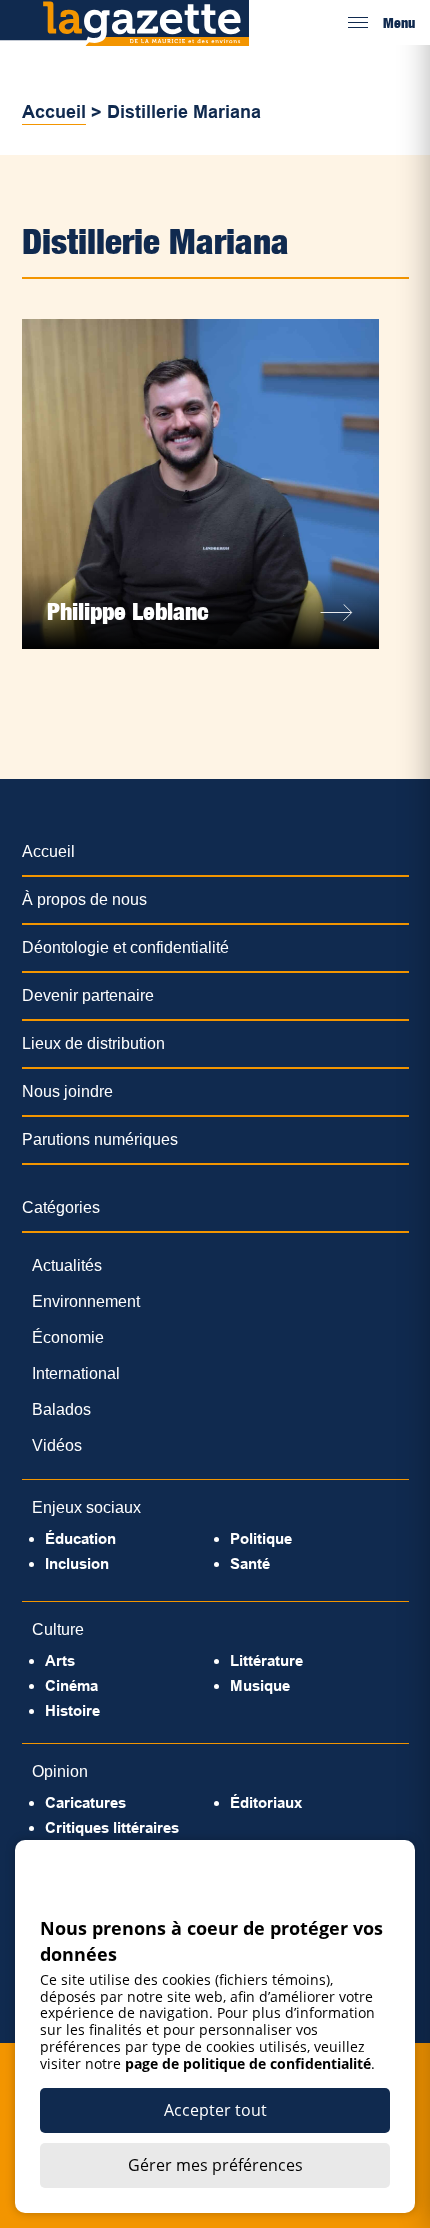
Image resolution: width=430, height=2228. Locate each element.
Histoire (72, 1710)
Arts (60, 1660)
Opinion (60, 1771)
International (76, 1373)
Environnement (86, 1301)
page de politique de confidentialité (248, 2063)
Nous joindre (67, 1091)
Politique (261, 1538)
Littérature (266, 1660)
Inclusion (77, 1563)
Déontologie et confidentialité (125, 947)
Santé (250, 1563)
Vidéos (57, 1445)
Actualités (67, 1265)
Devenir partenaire (88, 995)
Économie (68, 1337)
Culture (58, 1629)
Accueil (54, 112)
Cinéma (71, 1685)
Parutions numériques (100, 1139)
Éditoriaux (266, 1802)
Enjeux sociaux (86, 1507)
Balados (61, 1409)
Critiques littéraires (112, 1827)
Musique (260, 1685)
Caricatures (85, 1802)
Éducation (80, 1538)
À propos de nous (84, 899)
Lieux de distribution (93, 1043)
